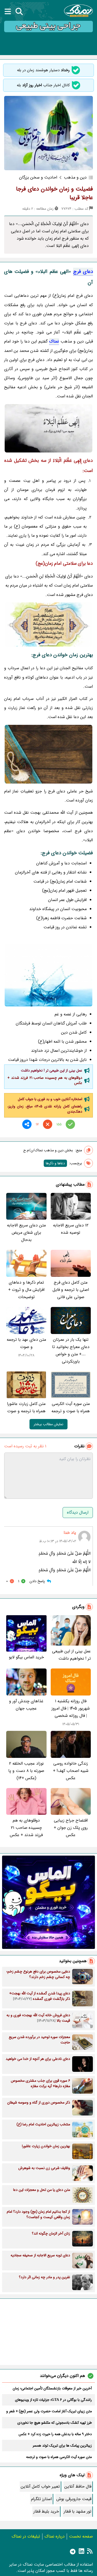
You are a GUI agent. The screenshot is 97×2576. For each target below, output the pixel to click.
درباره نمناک (55, 2536)
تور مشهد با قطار (77, 2511)
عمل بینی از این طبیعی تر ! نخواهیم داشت (52, 1070)
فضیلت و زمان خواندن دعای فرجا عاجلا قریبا (54, 193)
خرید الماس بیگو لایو (26, 1657)
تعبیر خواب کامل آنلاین (40, 2486)
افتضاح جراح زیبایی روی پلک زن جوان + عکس (71, 1828)
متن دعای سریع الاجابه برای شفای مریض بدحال (26, 1233)
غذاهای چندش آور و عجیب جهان (26, 1705)
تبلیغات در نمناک (26, 2536)
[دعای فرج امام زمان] (48, 975)
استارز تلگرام (41, 2499)
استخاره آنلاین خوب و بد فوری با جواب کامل (50, 1099)
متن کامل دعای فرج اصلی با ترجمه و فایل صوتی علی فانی (71, 1290)
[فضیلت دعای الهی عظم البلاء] (48, 625)
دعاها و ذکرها (55, 1163)
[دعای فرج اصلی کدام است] (48, 754)
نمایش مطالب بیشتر (48, 1424)
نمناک (54, 341)
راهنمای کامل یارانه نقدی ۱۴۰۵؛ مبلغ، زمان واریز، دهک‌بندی (45, 1109)
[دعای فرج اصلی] (48, 428)
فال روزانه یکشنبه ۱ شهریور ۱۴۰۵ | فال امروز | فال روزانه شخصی (71, 1708)
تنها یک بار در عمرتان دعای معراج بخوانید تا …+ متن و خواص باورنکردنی (71, 1351)
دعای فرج (83, 272)
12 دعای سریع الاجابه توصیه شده (71, 1229)
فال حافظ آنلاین (78, 2486)
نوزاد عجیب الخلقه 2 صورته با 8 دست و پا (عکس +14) (26, 1771)
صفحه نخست (81, 2536)
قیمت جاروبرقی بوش (74, 2499)
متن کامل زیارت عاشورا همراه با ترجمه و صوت (26, 1407)
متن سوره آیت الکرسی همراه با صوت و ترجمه (71, 1407)
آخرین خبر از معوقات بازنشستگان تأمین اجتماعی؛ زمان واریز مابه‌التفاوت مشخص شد (52, 2388)
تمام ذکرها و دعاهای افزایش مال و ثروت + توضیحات (26, 1290)
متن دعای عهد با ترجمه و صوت (26, 1343)
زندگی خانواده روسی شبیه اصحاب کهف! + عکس (71, 1771)
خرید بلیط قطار (46, 2511)
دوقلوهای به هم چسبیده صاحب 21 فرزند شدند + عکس (45, 1080)
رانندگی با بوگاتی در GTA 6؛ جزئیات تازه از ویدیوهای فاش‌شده (53, 2400)
